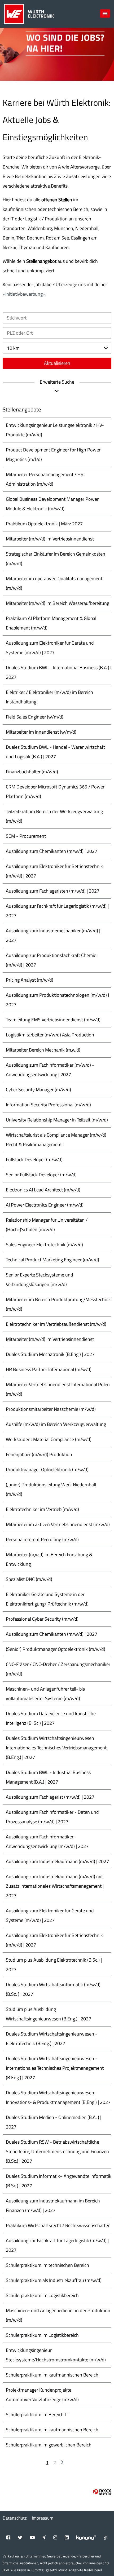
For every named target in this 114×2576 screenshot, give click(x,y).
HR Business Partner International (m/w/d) (49, 1369)
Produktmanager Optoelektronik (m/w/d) (47, 1469)
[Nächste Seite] (62, 2462)
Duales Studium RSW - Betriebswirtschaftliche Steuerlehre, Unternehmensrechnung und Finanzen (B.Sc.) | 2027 (57, 2151)
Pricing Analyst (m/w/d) (30, 980)
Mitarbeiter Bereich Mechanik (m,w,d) (43, 1050)
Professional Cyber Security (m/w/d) (42, 1619)
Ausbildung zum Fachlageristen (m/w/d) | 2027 (53, 891)
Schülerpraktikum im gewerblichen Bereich (49, 2445)
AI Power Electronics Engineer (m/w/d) (45, 1205)
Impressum (43, 2518)
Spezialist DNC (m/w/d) (29, 1579)
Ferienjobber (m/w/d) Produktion (39, 1454)
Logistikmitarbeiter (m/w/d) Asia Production (50, 1035)
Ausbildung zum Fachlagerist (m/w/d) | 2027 (50, 1797)
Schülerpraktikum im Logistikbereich (42, 2295)
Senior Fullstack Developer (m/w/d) (41, 1175)
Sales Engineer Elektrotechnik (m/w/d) (44, 1245)
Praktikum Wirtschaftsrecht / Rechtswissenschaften (58, 2225)
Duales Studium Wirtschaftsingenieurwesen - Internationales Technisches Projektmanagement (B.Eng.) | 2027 (55, 2068)
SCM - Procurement (26, 836)
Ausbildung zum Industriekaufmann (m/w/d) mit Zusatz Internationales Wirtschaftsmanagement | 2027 (55, 1886)
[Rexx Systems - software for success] (102, 2492)
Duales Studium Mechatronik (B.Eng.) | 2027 (50, 1354)
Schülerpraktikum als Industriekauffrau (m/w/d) (54, 2280)
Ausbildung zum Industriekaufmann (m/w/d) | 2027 (57, 1861)
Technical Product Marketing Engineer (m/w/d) (52, 1260)
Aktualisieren (57, 363)
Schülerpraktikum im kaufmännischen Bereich (52, 2375)
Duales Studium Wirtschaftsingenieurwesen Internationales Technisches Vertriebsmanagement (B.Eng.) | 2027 (56, 1748)
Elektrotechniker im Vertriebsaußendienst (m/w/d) (56, 1324)
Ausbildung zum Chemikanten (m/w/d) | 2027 (52, 851)
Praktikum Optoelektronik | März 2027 (44, 524)
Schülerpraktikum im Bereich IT (37, 2415)
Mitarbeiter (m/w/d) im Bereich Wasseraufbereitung (58, 603)
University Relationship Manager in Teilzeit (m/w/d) (57, 1120)
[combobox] (57, 348)
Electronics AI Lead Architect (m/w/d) (43, 1190)
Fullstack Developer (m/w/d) (34, 1160)
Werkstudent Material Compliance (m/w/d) (49, 1439)
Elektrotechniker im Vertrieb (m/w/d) (42, 1509)
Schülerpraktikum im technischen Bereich (47, 2265)
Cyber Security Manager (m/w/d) (38, 1090)
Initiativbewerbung (24, 294)
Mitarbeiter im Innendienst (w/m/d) (41, 732)
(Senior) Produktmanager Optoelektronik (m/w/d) (56, 1649)
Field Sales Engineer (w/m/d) (35, 717)
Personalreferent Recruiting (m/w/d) (42, 1539)
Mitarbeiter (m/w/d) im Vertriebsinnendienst (50, 539)
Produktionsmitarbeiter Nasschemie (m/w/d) (51, 1409)
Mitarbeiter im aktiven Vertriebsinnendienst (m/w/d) (58, 1524)
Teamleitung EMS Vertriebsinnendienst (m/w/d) (53, 1020)
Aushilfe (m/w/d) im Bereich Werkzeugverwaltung (56, 1424)
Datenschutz (15, 2518)
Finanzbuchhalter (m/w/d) (32, 772)
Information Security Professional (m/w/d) (48, 1105)
